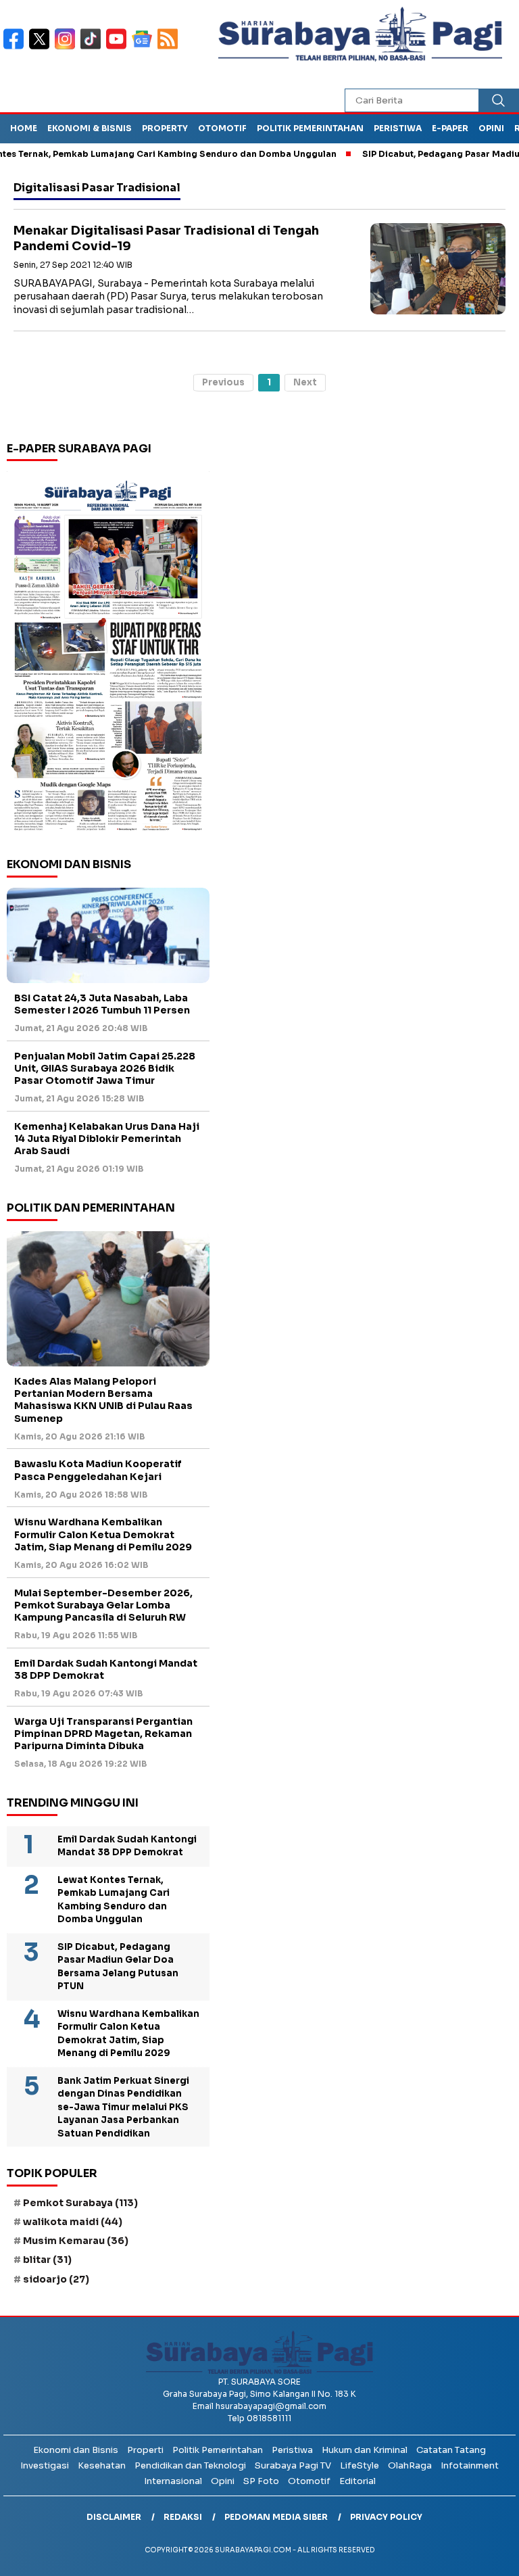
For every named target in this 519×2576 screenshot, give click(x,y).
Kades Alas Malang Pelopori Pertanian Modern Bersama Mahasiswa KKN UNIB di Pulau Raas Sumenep (103, 1400)
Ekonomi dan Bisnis (76, 2450)
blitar (47, 2260)
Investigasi (45, 2465)
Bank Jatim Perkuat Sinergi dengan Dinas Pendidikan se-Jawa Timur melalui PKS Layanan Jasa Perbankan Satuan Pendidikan (123, 2107)
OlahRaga (410, 2465)
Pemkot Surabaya (80, 2203)
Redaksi (183, 2517)
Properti (145, 2450)
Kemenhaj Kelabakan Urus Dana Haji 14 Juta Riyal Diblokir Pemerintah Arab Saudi (107, 1139)
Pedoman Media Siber (276, 2517)
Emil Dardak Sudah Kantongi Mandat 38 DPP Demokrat (106, 1669)
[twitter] (42, 48)
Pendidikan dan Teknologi (190, 2465)
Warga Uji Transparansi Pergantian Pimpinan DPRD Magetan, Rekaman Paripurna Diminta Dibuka (103, 1734)
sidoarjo (56, 2279)
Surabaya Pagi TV (293, 2465)
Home (24, 128)
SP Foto (261, 2481)
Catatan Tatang (451, 2450)
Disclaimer (114, 2517)
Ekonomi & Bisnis (90, 128)
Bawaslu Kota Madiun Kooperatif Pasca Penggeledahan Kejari (98, 1470)
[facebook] (16, 48)
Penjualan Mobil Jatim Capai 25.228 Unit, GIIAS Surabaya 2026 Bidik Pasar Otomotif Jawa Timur (105, 1068)
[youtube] (119, 48)
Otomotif (222, 128)
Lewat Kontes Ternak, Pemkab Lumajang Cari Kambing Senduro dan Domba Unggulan (114, 1900)
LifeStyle (360, 2465)
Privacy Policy (386, 2517)
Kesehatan (102, 2465)
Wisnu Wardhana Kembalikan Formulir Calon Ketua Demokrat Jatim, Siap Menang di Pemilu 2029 (103, 1534)
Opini (491, 128)
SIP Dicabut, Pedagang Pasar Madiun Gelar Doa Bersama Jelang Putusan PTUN (118, 1967)
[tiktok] (93, 48)
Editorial (357, 2481)
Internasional (173, 2481)
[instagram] (68, 48)
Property (165, 128)
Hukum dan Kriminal (365, 2450)
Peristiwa (398, 128)
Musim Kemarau (76, 2241)
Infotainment (470, 2465)
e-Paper (450, 128)
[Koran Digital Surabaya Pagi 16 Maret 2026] (108, 654)
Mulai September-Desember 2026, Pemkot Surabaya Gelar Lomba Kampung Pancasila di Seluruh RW (103, 1605)
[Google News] (145, 48)
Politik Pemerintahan (310, 128)
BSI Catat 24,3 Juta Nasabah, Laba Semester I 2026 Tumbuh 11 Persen (102, 1004)
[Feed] (169, 48)
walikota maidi (73, 2222)
